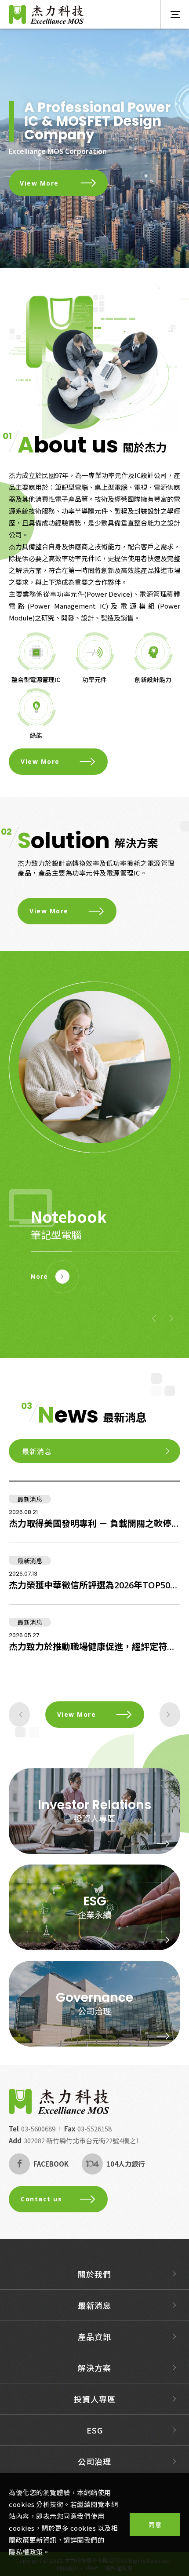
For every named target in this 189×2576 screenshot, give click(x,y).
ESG (95, 2430)
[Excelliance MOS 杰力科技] (59, 2102)
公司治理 (94, 2011)
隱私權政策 (26, 2552)
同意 (155, 2525)
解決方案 (94, 2368)
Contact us (41, 2199)
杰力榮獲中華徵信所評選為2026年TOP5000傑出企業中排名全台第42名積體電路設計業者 (94, 1585)
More (39, 1276)
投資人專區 (95, 1818)
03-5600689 (38, 2129)
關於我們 (94, 2274)
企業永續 (94, 1914)
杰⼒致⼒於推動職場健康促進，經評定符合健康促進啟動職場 (94, 1647)
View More (39, 183)
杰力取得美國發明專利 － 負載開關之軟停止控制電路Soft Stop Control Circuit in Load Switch (94, 1523)
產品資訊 (94, 2336)
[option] (94, 148)
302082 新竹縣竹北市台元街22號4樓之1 (82, 2140)
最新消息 (94, 2305)
